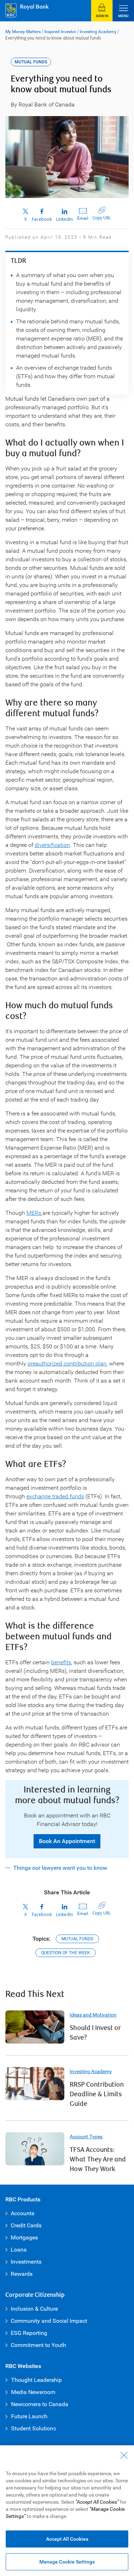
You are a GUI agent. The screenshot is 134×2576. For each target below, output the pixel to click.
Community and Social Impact (49, 2321)
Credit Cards (26, 2225)
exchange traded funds (55, 1496)
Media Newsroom (33, 2392)
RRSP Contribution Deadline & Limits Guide (97, 2094)
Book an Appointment (67, 1841)
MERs (34, 1213)
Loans (19, 2250)
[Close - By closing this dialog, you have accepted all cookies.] (124, 2455)
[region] (67, 2511)
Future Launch (29, 2416)
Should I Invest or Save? (95, 2033)
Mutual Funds (77, 1939)
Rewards (22, 2274)
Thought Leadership (36, 2380)
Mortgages (24, 2237)
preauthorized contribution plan (67, 1364)
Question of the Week (66, 1953)
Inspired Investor (60, 32)
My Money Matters (23, 32)
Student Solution (32, 2428)
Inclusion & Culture (34, 2309)
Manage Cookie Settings (67, 2562)
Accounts (23, 2213)
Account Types (86, 2137)
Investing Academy (98, 32)
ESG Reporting (29, 2333)
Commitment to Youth (38, 2345)
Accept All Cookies (67, 2539)
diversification (52, 845)
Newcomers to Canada (40, 2404)
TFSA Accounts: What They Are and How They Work (98, 2159)
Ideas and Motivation (93, 2015)
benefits (61, 1662)
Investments (26, 2262)
